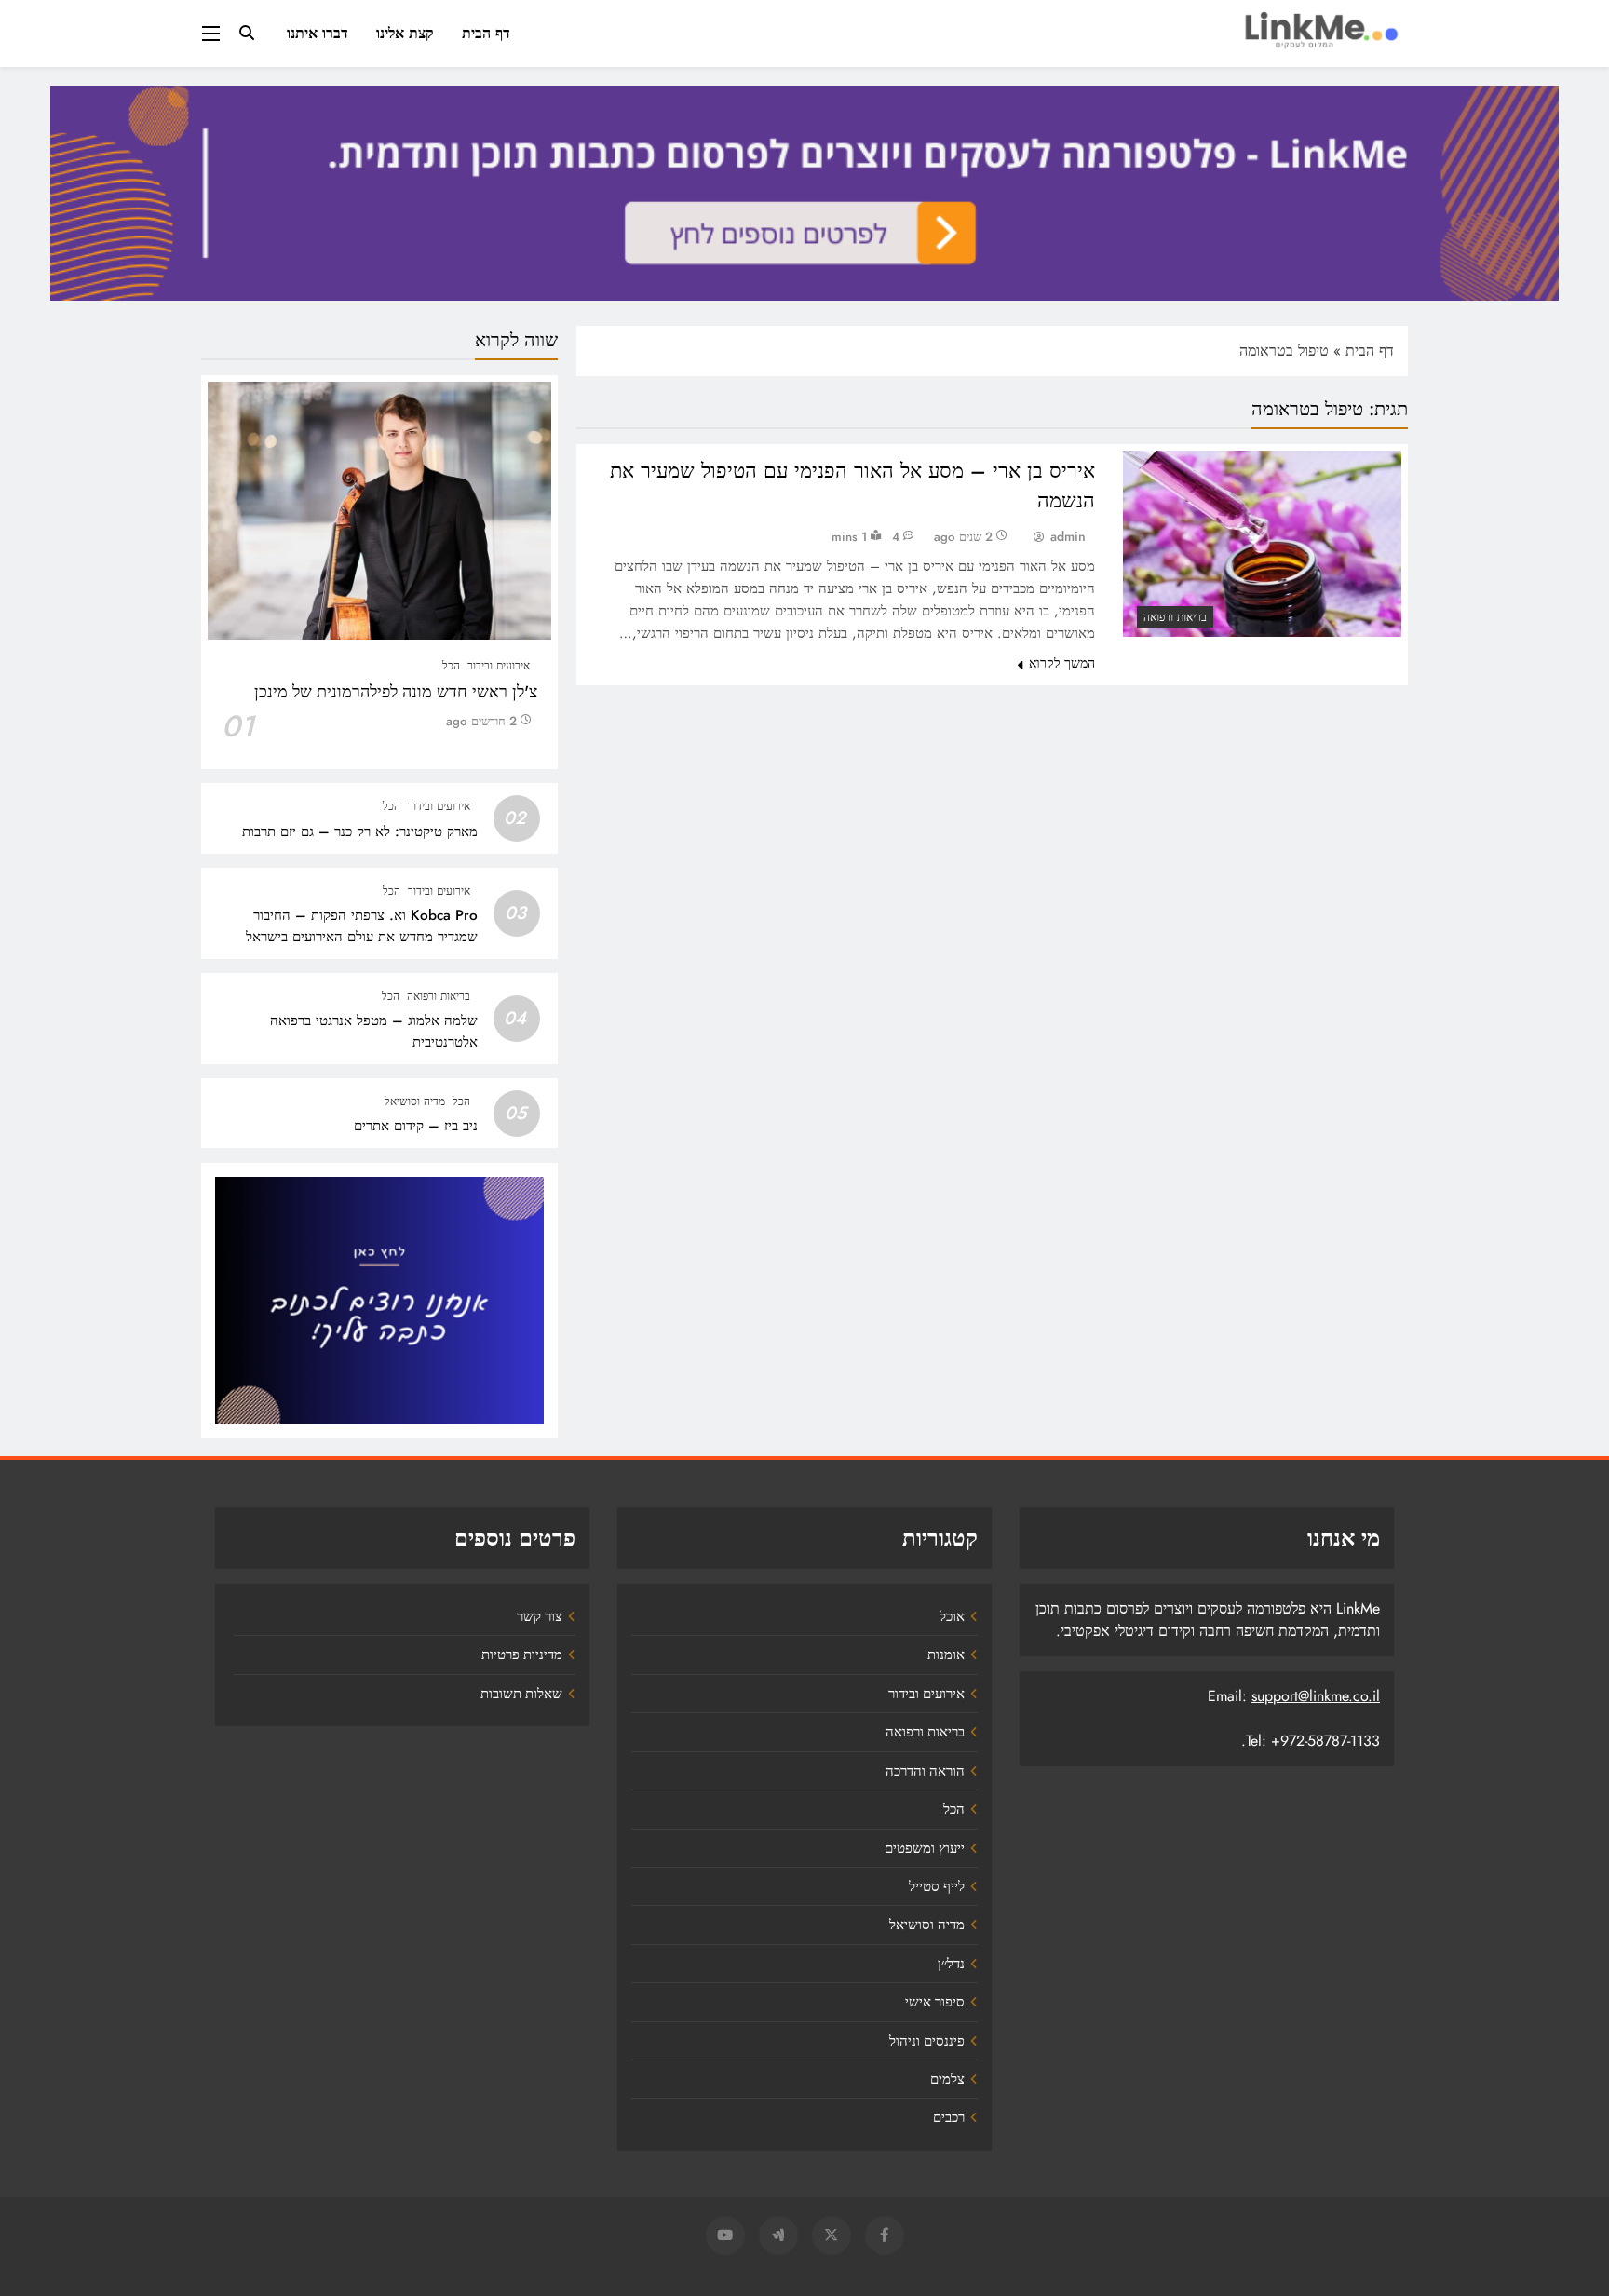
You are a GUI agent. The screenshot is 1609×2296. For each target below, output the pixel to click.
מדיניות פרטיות (522, 1654)
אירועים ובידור (499, 666)
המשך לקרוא (1062, 663)
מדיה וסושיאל (415, 1101)
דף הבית (486, 33)
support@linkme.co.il (1316, 1696)
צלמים (947, 2079)
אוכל (952, 1616)
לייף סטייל (937, 1886)
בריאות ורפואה (1175, 617)
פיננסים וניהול (927, 2041)
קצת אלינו (405, 33)
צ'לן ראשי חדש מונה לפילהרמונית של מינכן (396, 692)
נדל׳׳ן (951, 1964)
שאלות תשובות (521, 1694)
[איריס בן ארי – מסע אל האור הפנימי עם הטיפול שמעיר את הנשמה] (1262, 543)
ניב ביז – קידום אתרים (416, 1126)
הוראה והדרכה (925, 1771)
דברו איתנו (318, 33)
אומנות (946, 1654)
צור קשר (540, 1616)
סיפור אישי (935, 2002)
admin (1068, 536)
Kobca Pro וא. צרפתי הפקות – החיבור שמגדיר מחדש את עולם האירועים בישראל (362, 926)
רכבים (949, 2117)
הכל (451, 666)
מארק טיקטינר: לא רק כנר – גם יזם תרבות (360, 831)
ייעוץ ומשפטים (925, 1848)
